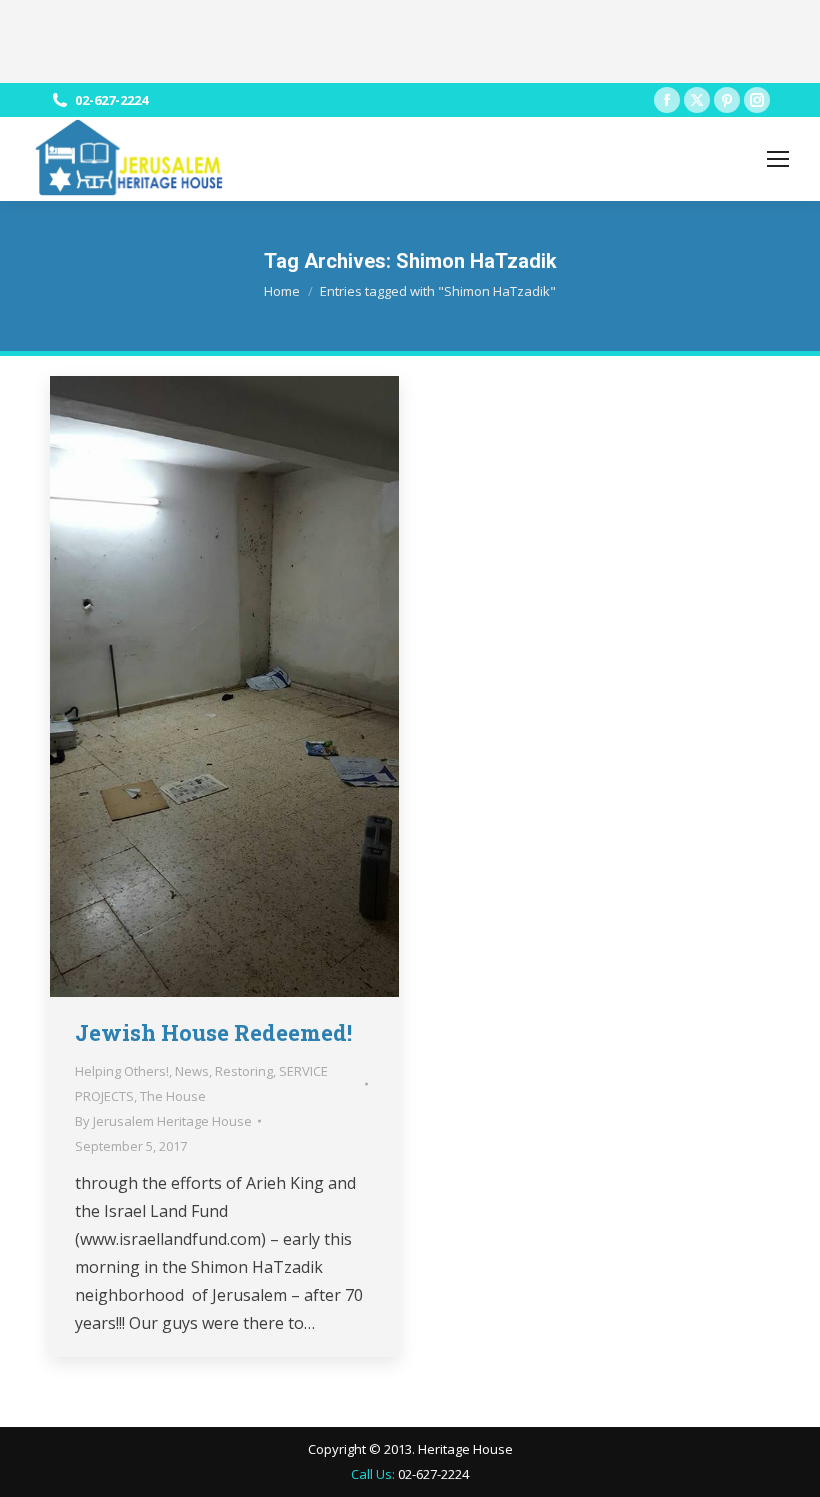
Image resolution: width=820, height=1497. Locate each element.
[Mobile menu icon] (778, 159)
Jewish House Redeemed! (213, 1032)
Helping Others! (122, 1071)
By (163, 1121)
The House (173, 1096)
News (192, 1071)
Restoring (244, 1071)
